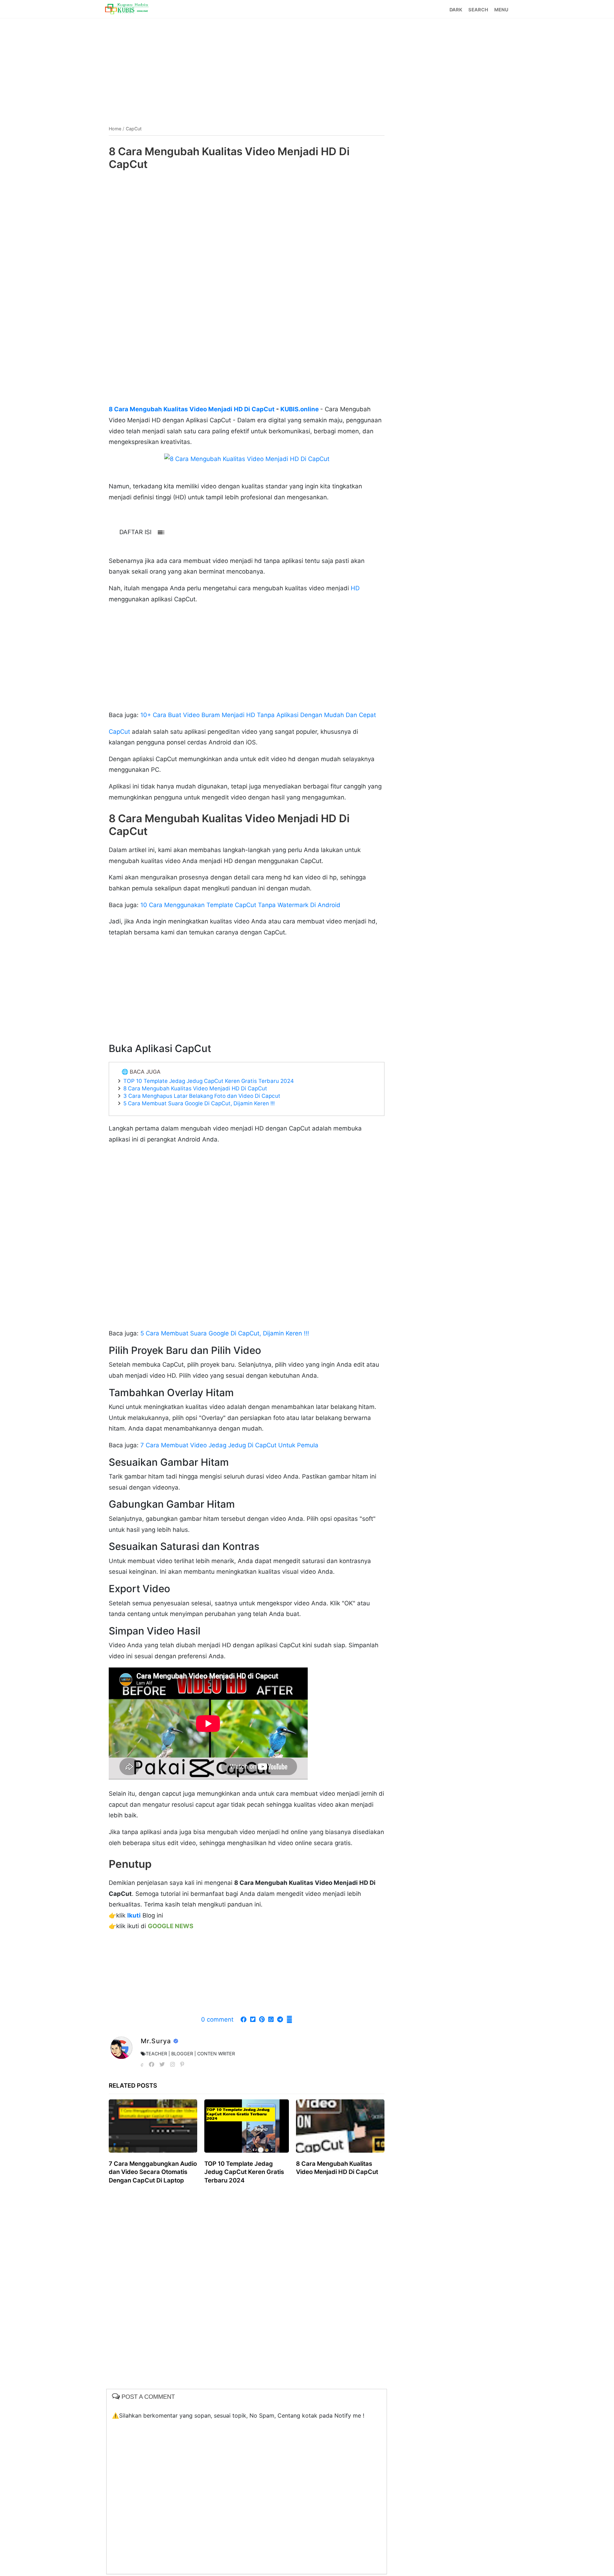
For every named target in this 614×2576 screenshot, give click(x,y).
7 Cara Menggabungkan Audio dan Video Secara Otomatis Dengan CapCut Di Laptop (153, 2172)
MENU (501, 10)
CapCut (119, 732)
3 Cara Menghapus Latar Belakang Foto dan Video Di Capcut (202, 1096)
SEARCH (478, 10)
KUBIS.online (299, 409)
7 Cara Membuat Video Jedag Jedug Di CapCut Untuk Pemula (229, 1445)
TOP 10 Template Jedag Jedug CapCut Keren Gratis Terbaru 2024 (209, 1081)
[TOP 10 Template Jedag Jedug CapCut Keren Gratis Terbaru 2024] (247, 2126)
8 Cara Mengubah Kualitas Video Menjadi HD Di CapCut (192, 409)
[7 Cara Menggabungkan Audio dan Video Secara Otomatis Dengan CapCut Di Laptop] (153, 2126)
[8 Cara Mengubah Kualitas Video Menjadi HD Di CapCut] (340, 2126)
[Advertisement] (307, 69)
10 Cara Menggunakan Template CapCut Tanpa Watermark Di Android (240, 905)
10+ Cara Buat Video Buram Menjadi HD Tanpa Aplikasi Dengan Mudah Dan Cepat (258, 715)
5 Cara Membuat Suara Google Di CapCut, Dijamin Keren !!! (199, 1103)
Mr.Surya (157, 2041)
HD (354, 588)
